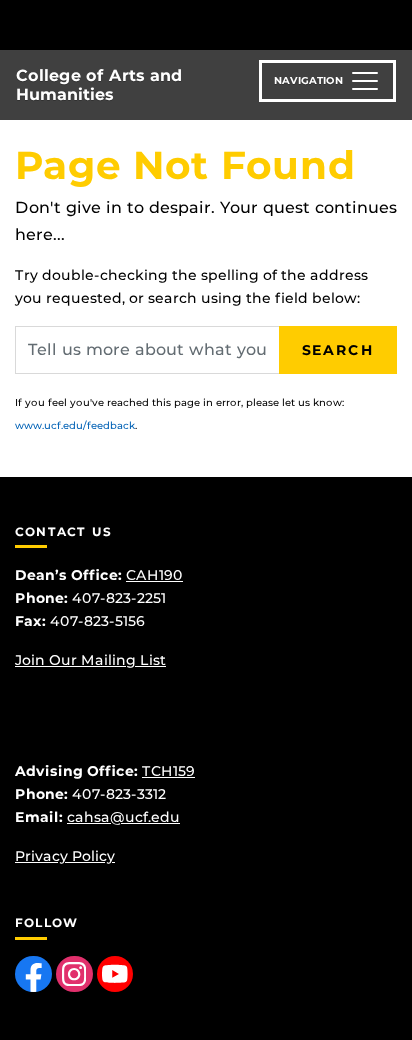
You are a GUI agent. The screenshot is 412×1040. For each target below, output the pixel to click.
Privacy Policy (65, 856)
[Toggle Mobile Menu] (392, 23)
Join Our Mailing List (90, 660)
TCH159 (168, 771)
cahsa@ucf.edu (123, 817)
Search (338, 350)
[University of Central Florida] (152, 24)
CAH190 (154, 575)
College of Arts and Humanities (99, 85)
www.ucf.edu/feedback (75, 425)
